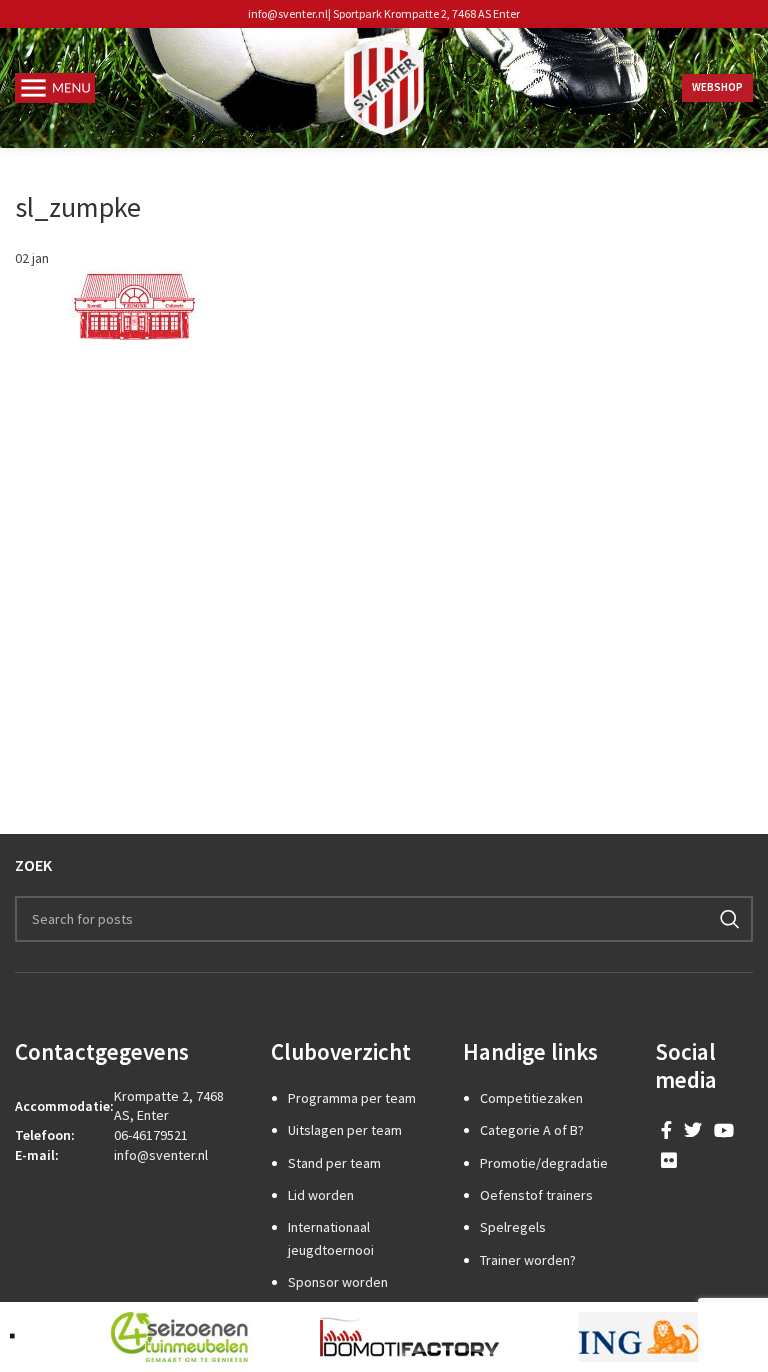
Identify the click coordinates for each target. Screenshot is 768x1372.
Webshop (717, 87)
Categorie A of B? (532, 1130)
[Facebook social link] (666, 1130)
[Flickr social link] (669, 1160)
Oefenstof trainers (536, 1195)
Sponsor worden (338, 1282)
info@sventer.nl (288, 13)
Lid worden (321, 1195)
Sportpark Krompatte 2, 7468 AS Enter (426, 13)
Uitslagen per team (345, 1130)
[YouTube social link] (724, 1130)
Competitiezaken (531, 1098)
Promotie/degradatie (544, 1163)
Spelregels (513, 1227)
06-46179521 (151, 1135)
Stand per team (334, 1163)
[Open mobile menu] (55, 88)
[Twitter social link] (693, 1130)
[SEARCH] (730, 919)
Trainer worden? (528, 1260)
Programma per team (352, 1098)
